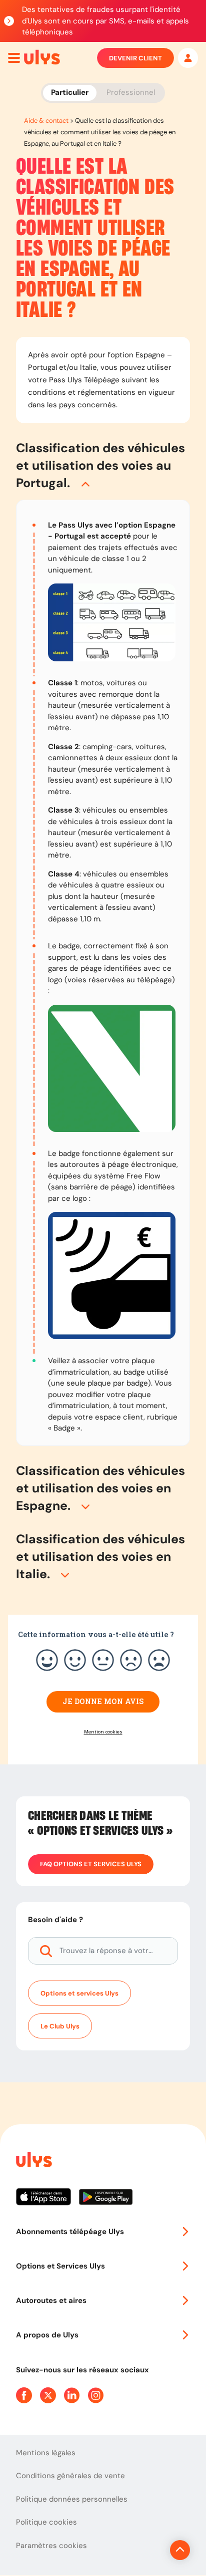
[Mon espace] (188, 58)
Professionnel (131, 92)
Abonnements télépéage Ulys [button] (70, 2232)
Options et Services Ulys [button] (60, 2266)
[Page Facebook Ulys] (24, 2395)
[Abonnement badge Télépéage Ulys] (42, 57)
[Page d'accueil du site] (33, 2161)
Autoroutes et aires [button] (51, 2300)
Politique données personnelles (72, 2499)
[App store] (47, 2201)
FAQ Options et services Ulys (91, 1864)
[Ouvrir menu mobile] (14, 58)
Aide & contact (46, 121)
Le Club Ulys (60, 2026)
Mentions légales (46, 2453)
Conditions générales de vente (70, 2476)
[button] (103, 465)
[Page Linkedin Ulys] (72, 2395)
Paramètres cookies (51, 2546)
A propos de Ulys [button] (47, 2335)
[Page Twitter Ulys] (48, 2395)
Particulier (70, 92)
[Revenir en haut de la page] (180, 2550)
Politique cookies (46, 2522)
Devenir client (135, 58)
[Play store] (106, 2201)
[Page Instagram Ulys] (96, 2395)
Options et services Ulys (79, 1993)
